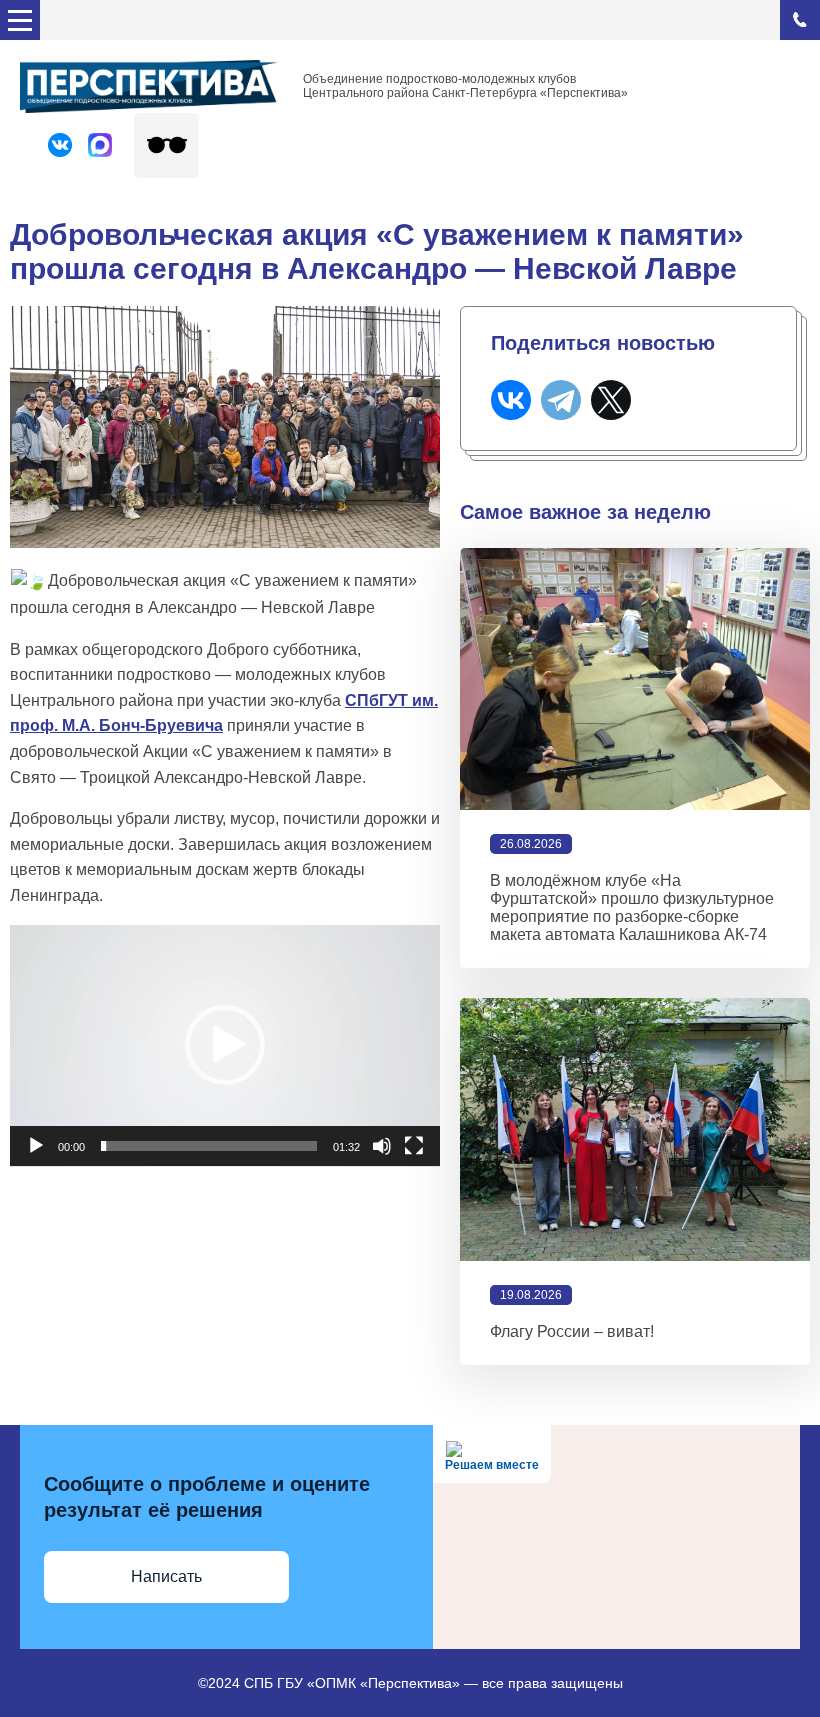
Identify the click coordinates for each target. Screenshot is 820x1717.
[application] (225, 1046)
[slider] (209, 1146)
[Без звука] (382, 1146)
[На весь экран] (414, 1146)
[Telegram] (561, 400)
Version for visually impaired (166, 145)
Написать (166, 1576)
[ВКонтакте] (511, 400)
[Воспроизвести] (36, 1146)
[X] (611, 400)
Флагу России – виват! (572, 1331)
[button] (225, 1045)
